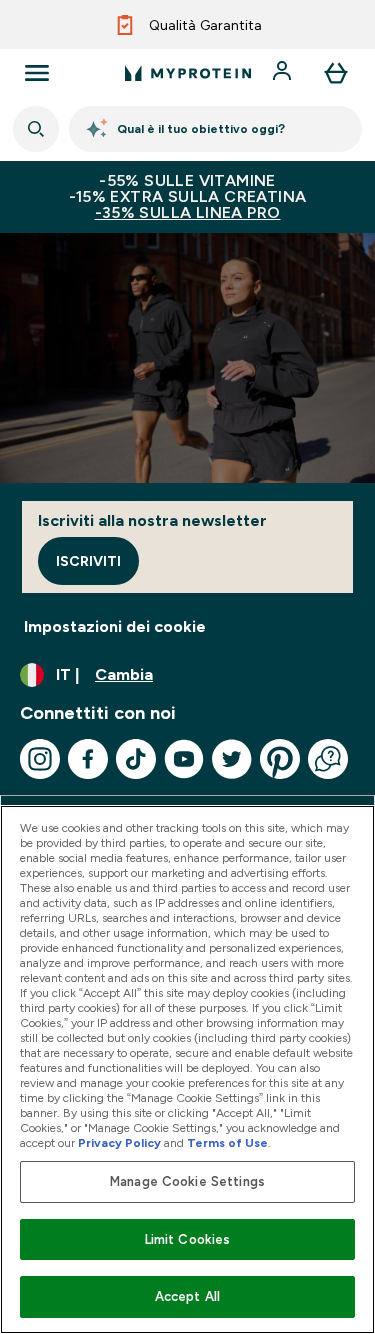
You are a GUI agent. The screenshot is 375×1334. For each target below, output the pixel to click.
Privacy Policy (119, 1143)
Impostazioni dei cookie (115, 626)
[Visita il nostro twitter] (232, 759)
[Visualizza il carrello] (336, 73)
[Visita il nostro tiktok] (136, 759)
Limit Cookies (188, 1239)
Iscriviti (88, 561)
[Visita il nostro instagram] (40, 759)
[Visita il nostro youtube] (184, 759)
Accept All (187, 1296)
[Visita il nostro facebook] (88, 759)
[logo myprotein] (188, 73)
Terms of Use (227, 1143)
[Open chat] (328, 759)
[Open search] (36, 129)
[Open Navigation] (37, 73)
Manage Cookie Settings (187, 1181)
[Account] (284, 73)
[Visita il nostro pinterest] (280, 759)
